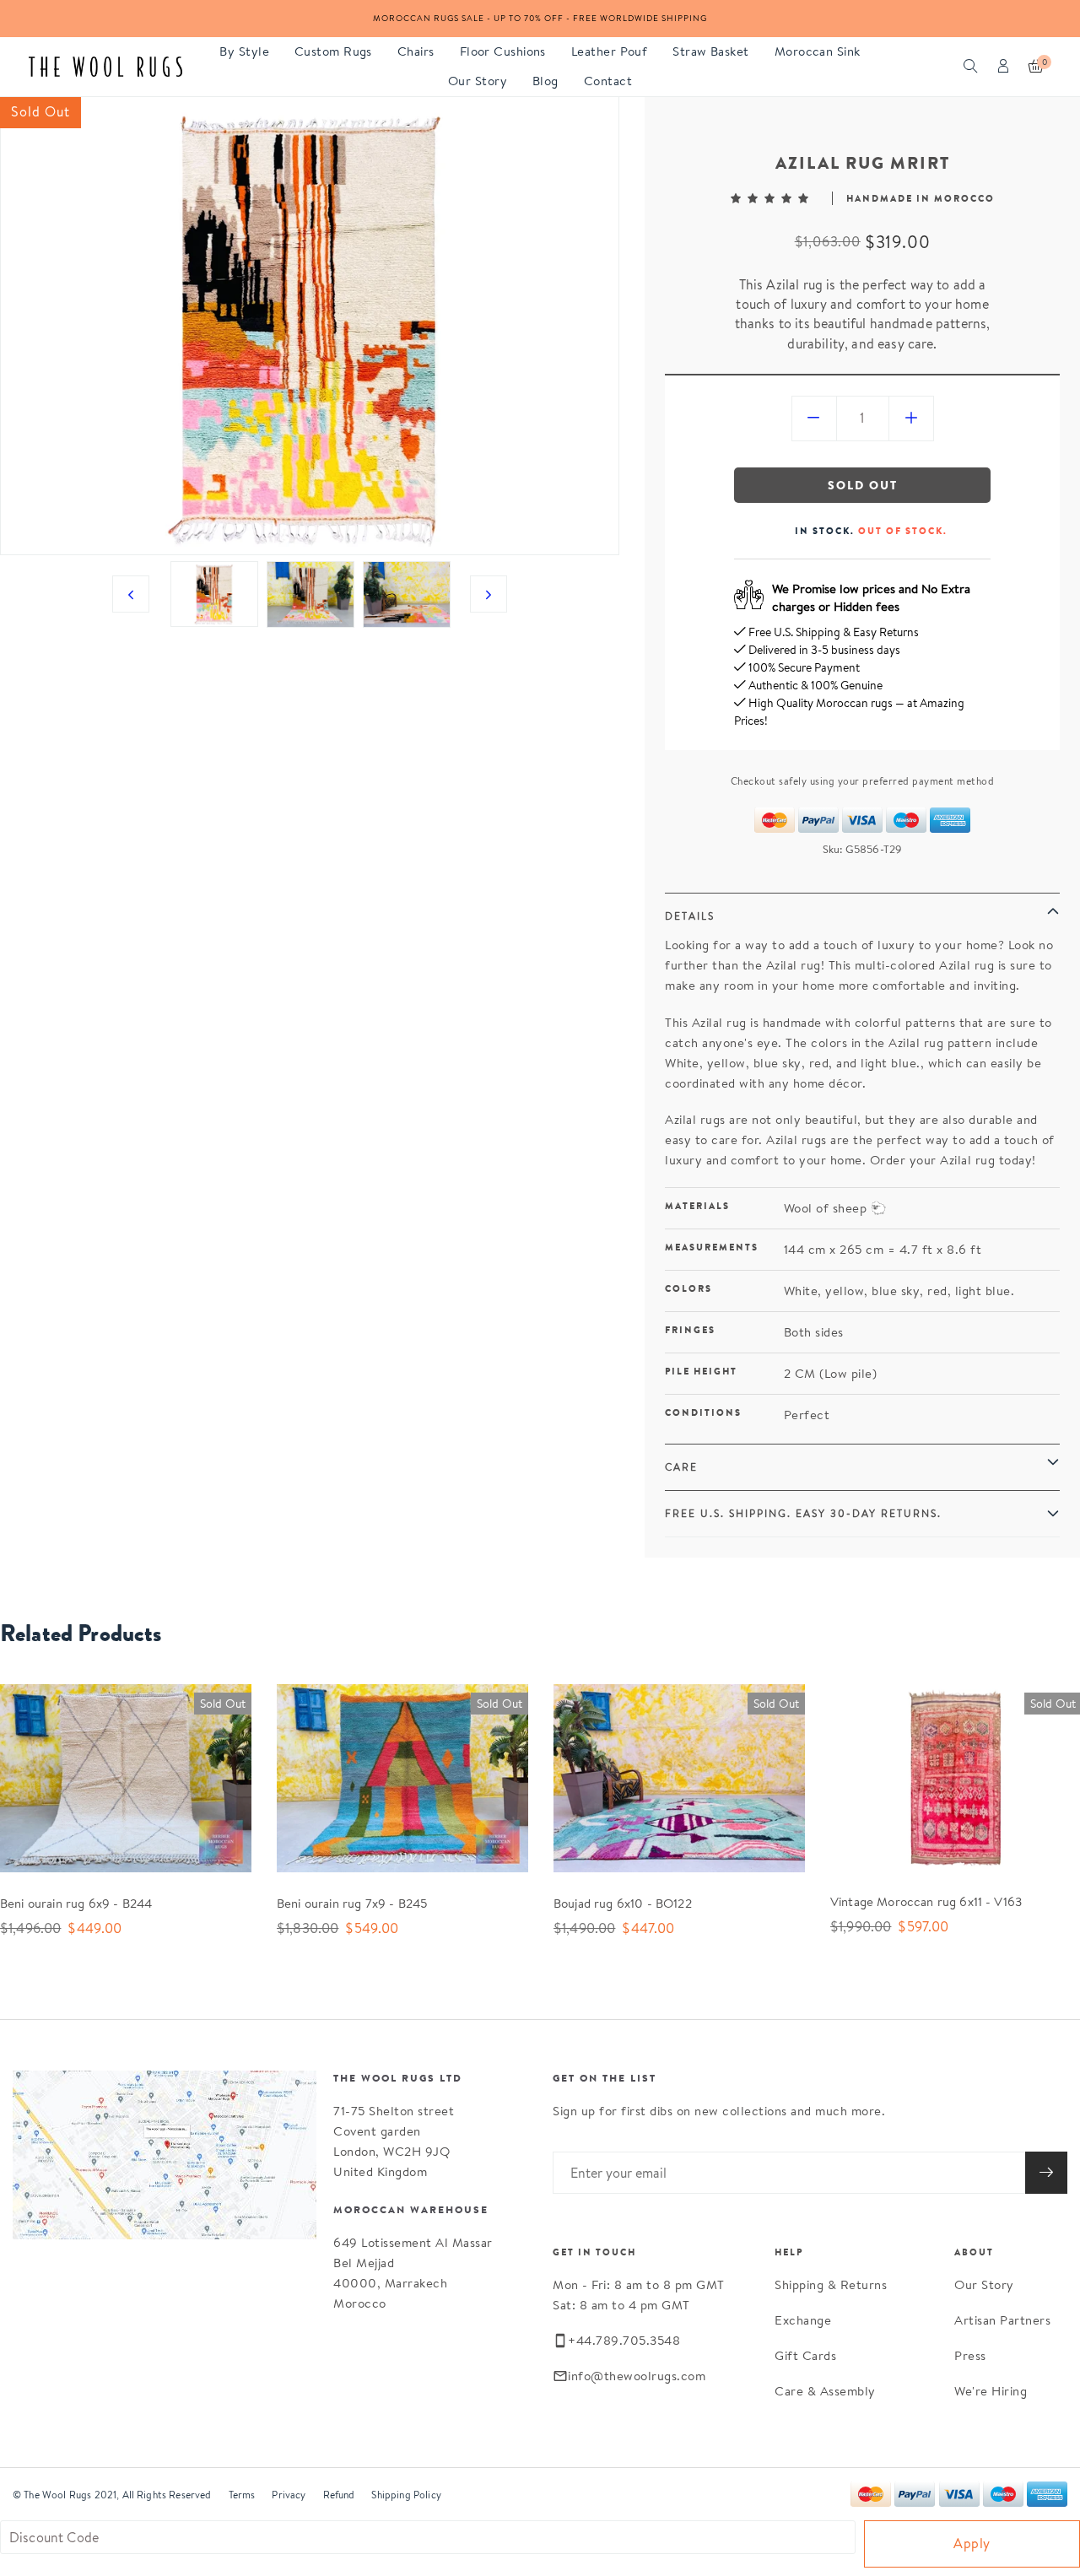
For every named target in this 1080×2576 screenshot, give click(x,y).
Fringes (690, 1330)
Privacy (289, 2495)
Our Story (984, 2284)
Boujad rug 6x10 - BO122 (623, 1903)
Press (970, 2355)
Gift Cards (805, 2355)
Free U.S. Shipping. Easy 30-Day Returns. (803, 1513)
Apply (972, 2544)
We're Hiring (991, 2391)
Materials (697, 1206)
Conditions (703, 1412)
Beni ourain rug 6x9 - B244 (76, 1903)
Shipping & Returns (831, 2284)
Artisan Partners (1002, 2320)
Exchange (803, 2320)
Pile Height (701, 1371)
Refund (339, 2495)
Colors (688, 1288)
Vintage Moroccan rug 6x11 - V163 (926, 1901)
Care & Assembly (825, 2391)
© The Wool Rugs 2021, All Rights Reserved (112, 2495)
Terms (242, 2495)
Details (690, 916)
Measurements (712, 1247)
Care (681, 1467)
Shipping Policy (406, 2495)
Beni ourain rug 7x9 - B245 (352, 1903)
